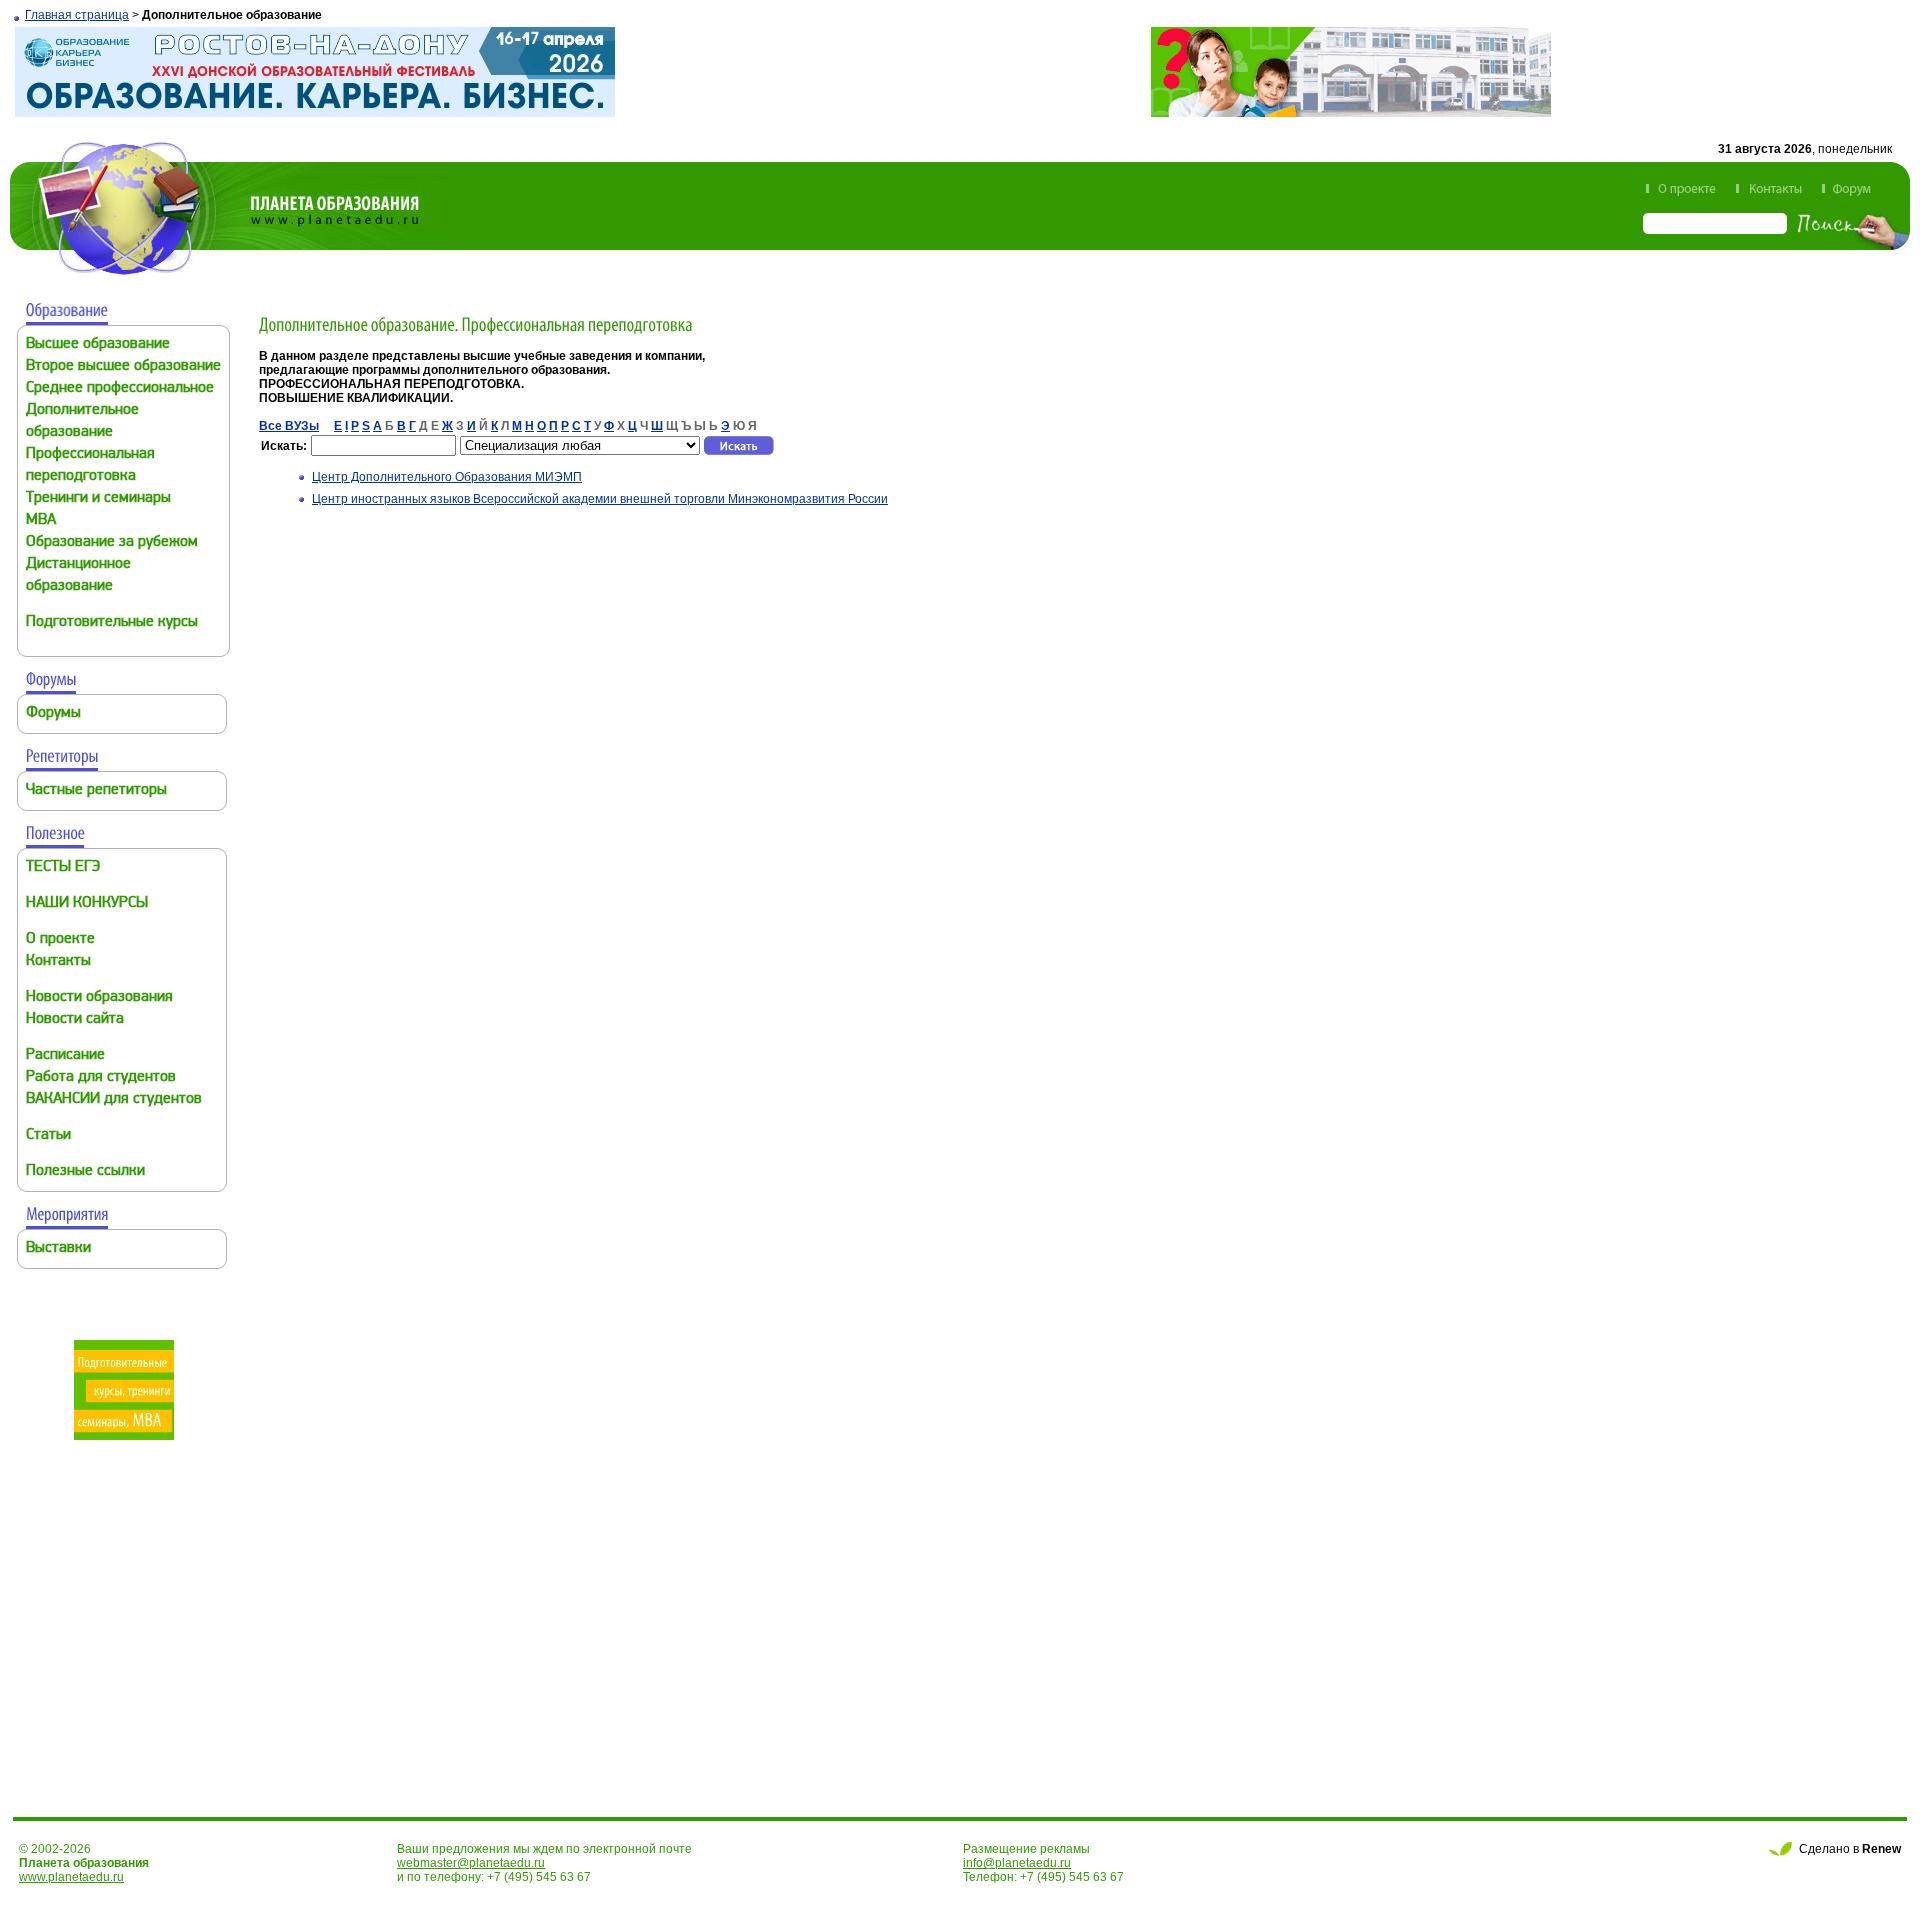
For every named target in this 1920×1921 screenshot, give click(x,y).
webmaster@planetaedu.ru (471, 1863)
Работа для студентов (101, 1077)
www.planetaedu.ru (71, 1877)
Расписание (65, 1055)
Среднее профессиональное (120, 388)
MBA (41, 520)
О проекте (60, 939)
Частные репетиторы (96, 790)
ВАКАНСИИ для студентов (114, 1099)
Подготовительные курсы (112, 622)
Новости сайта (75, 1019)
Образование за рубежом (112, 542)
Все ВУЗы (289, 426)
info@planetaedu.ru (1017, 1863)
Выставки (58, 1248)
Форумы (53, 713)
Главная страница (77, 15)
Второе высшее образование (123, 366)
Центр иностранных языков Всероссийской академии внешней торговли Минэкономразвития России (600, 499)
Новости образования (99, 997)
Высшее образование (98, 344)
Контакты (58, 961)
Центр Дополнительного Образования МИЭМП (447, 477)
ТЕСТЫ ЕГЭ (63, 867)
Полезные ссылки (85, 1171)
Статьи (48, 1135)
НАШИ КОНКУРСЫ (87, 903)
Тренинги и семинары (98, 498)
